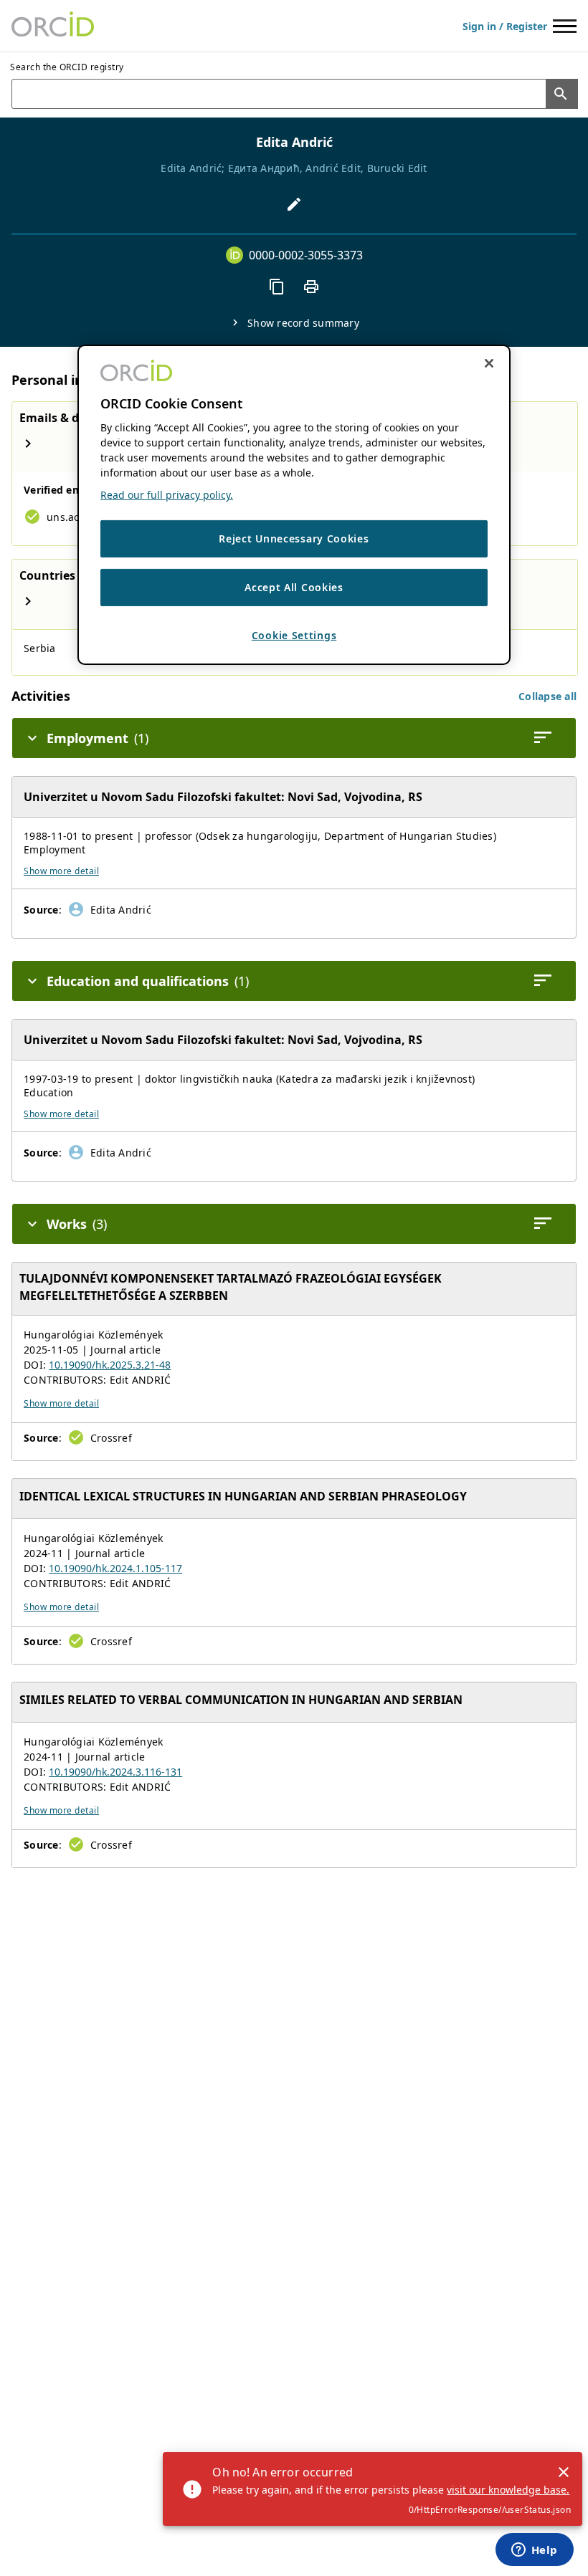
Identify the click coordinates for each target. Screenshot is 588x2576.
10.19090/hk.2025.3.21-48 (110, 1365)
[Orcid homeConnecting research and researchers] (53, 26)
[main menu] (565, 26)
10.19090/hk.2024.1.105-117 (115, 1568)
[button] (547, 696)
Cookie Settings (294, 635)
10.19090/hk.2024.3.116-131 (115, 1772)
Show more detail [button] (61, 871)
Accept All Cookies (294, 587)
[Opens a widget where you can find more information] (534, 2551)
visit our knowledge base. (508, 2490)
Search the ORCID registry (67, 67)
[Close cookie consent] (489, 363)
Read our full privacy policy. (167, 495)
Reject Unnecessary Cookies (294, 538)
